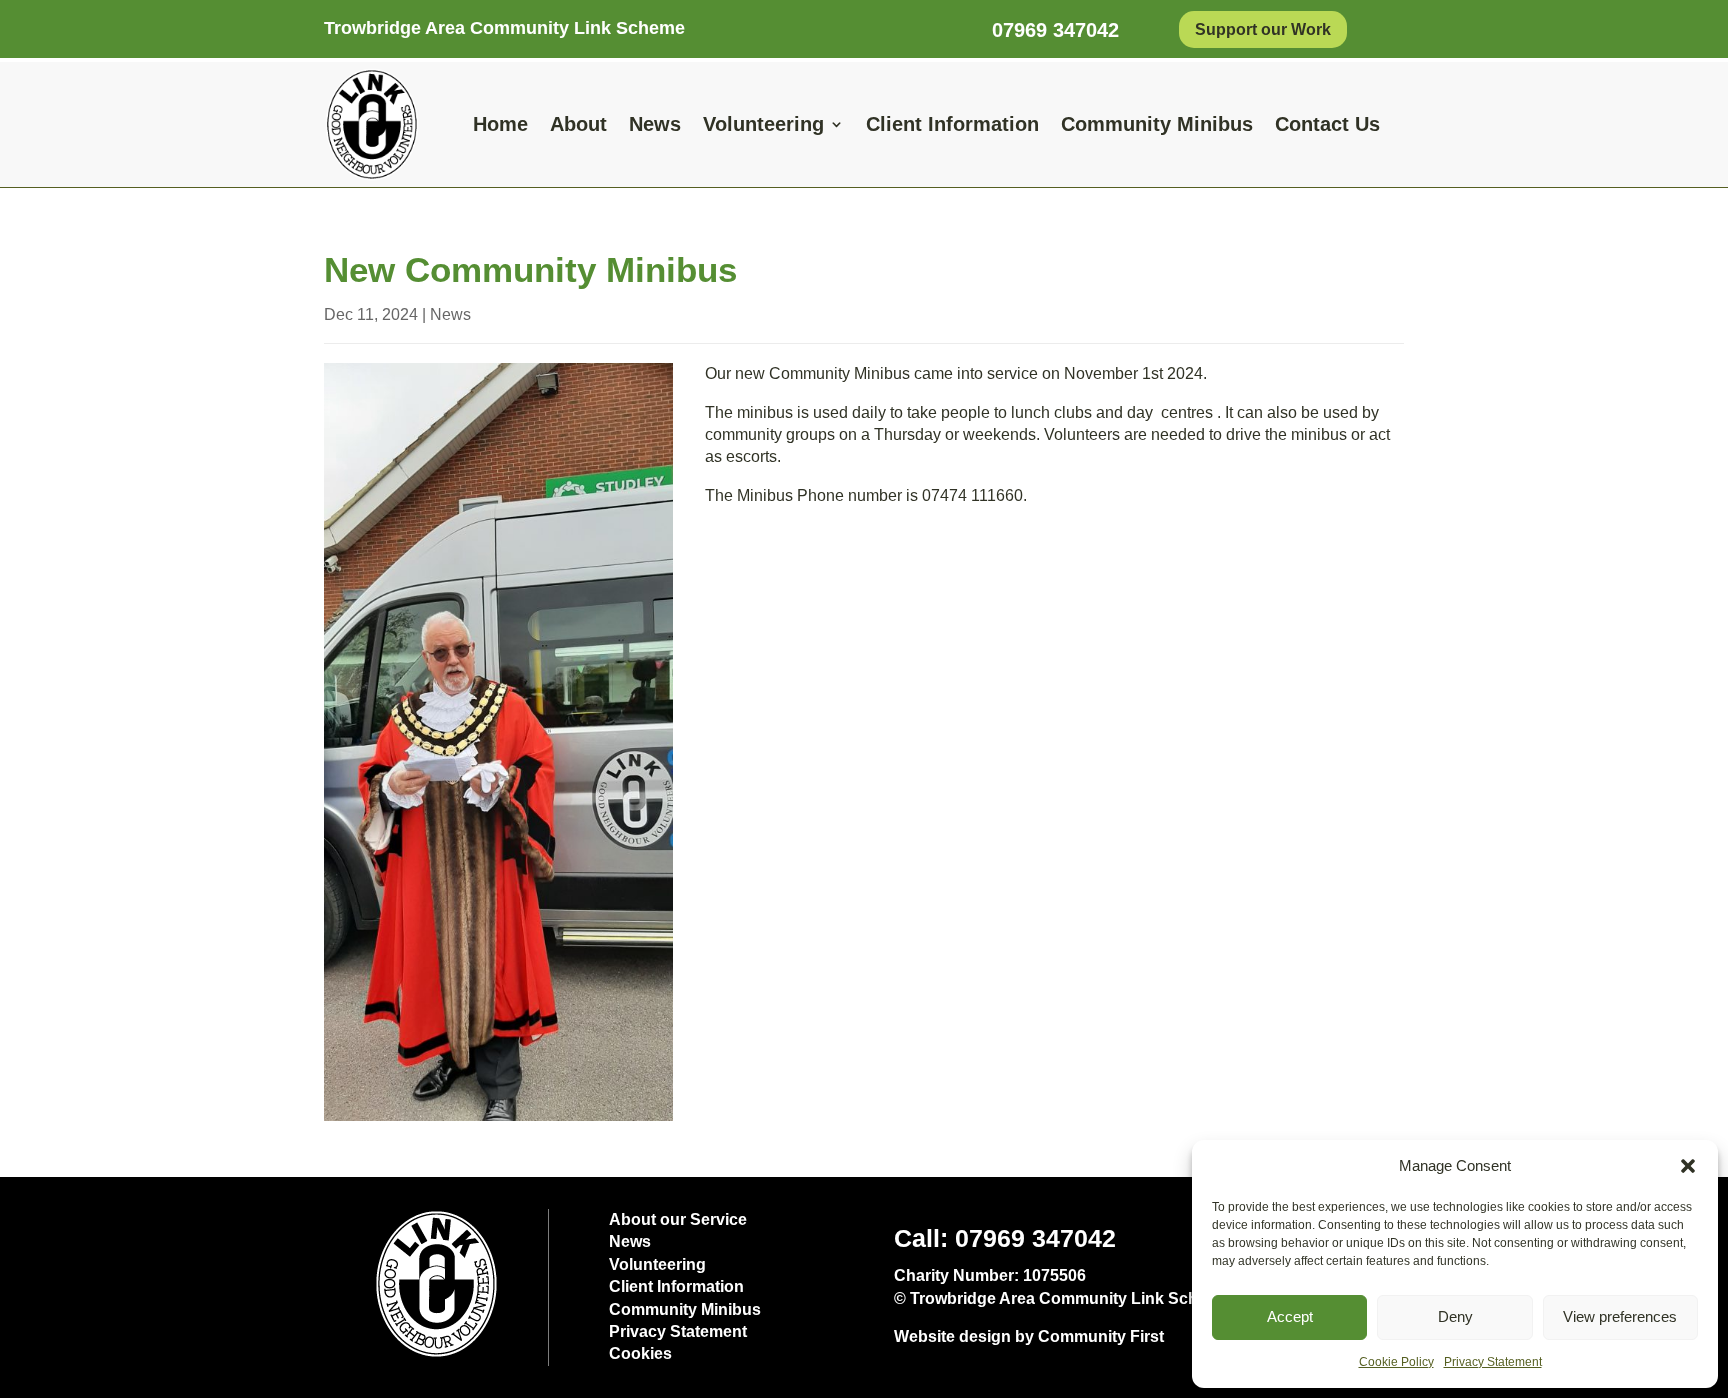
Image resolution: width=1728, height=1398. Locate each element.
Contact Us (1327, 124)
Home (500, 124)
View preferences (1620, 1316)
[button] (1688, 1166)
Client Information (952, 124)
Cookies (640, 1353)
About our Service (678, 1219)
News (655, 124)
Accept (1290, 1316)
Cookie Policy (1396, 1362)
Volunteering (763, 124)
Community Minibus (1157, 124)
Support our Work (1263, 29)
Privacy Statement (1493, 1362)
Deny (1455, 1316)
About (578, 124)
